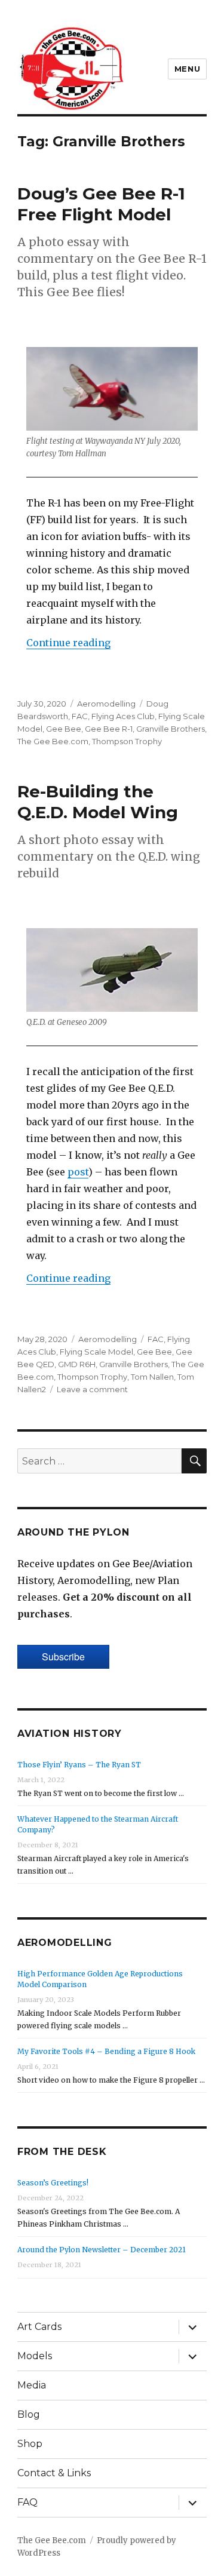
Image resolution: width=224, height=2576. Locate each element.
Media (32, 2385)
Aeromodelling (106, 704)
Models (35, 2356)
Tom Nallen (152, 1377)
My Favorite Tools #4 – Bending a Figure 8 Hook (106, 2051)
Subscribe (63, 1657)
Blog (29, 2414)
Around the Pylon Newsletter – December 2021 (102, 2250)
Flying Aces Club (123, 716)
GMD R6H (77, 1364)
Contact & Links (54, 2473)
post (78, 1172)
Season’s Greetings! (53, 2183)
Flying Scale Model (96, 1352)
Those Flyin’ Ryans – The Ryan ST (79, 1765)
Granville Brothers (171, 729)
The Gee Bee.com (53, 741)
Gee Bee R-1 (109, 729)
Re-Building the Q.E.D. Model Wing (98, 802)
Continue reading (68, 643)
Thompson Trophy (127, 741)
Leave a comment (92, 1389)
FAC (80, 716)
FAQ (27, 2502)
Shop (30, 2444)
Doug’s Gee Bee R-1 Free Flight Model (101, 204)
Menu (187, 69)
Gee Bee (64, 729)
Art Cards (39, 2327)
